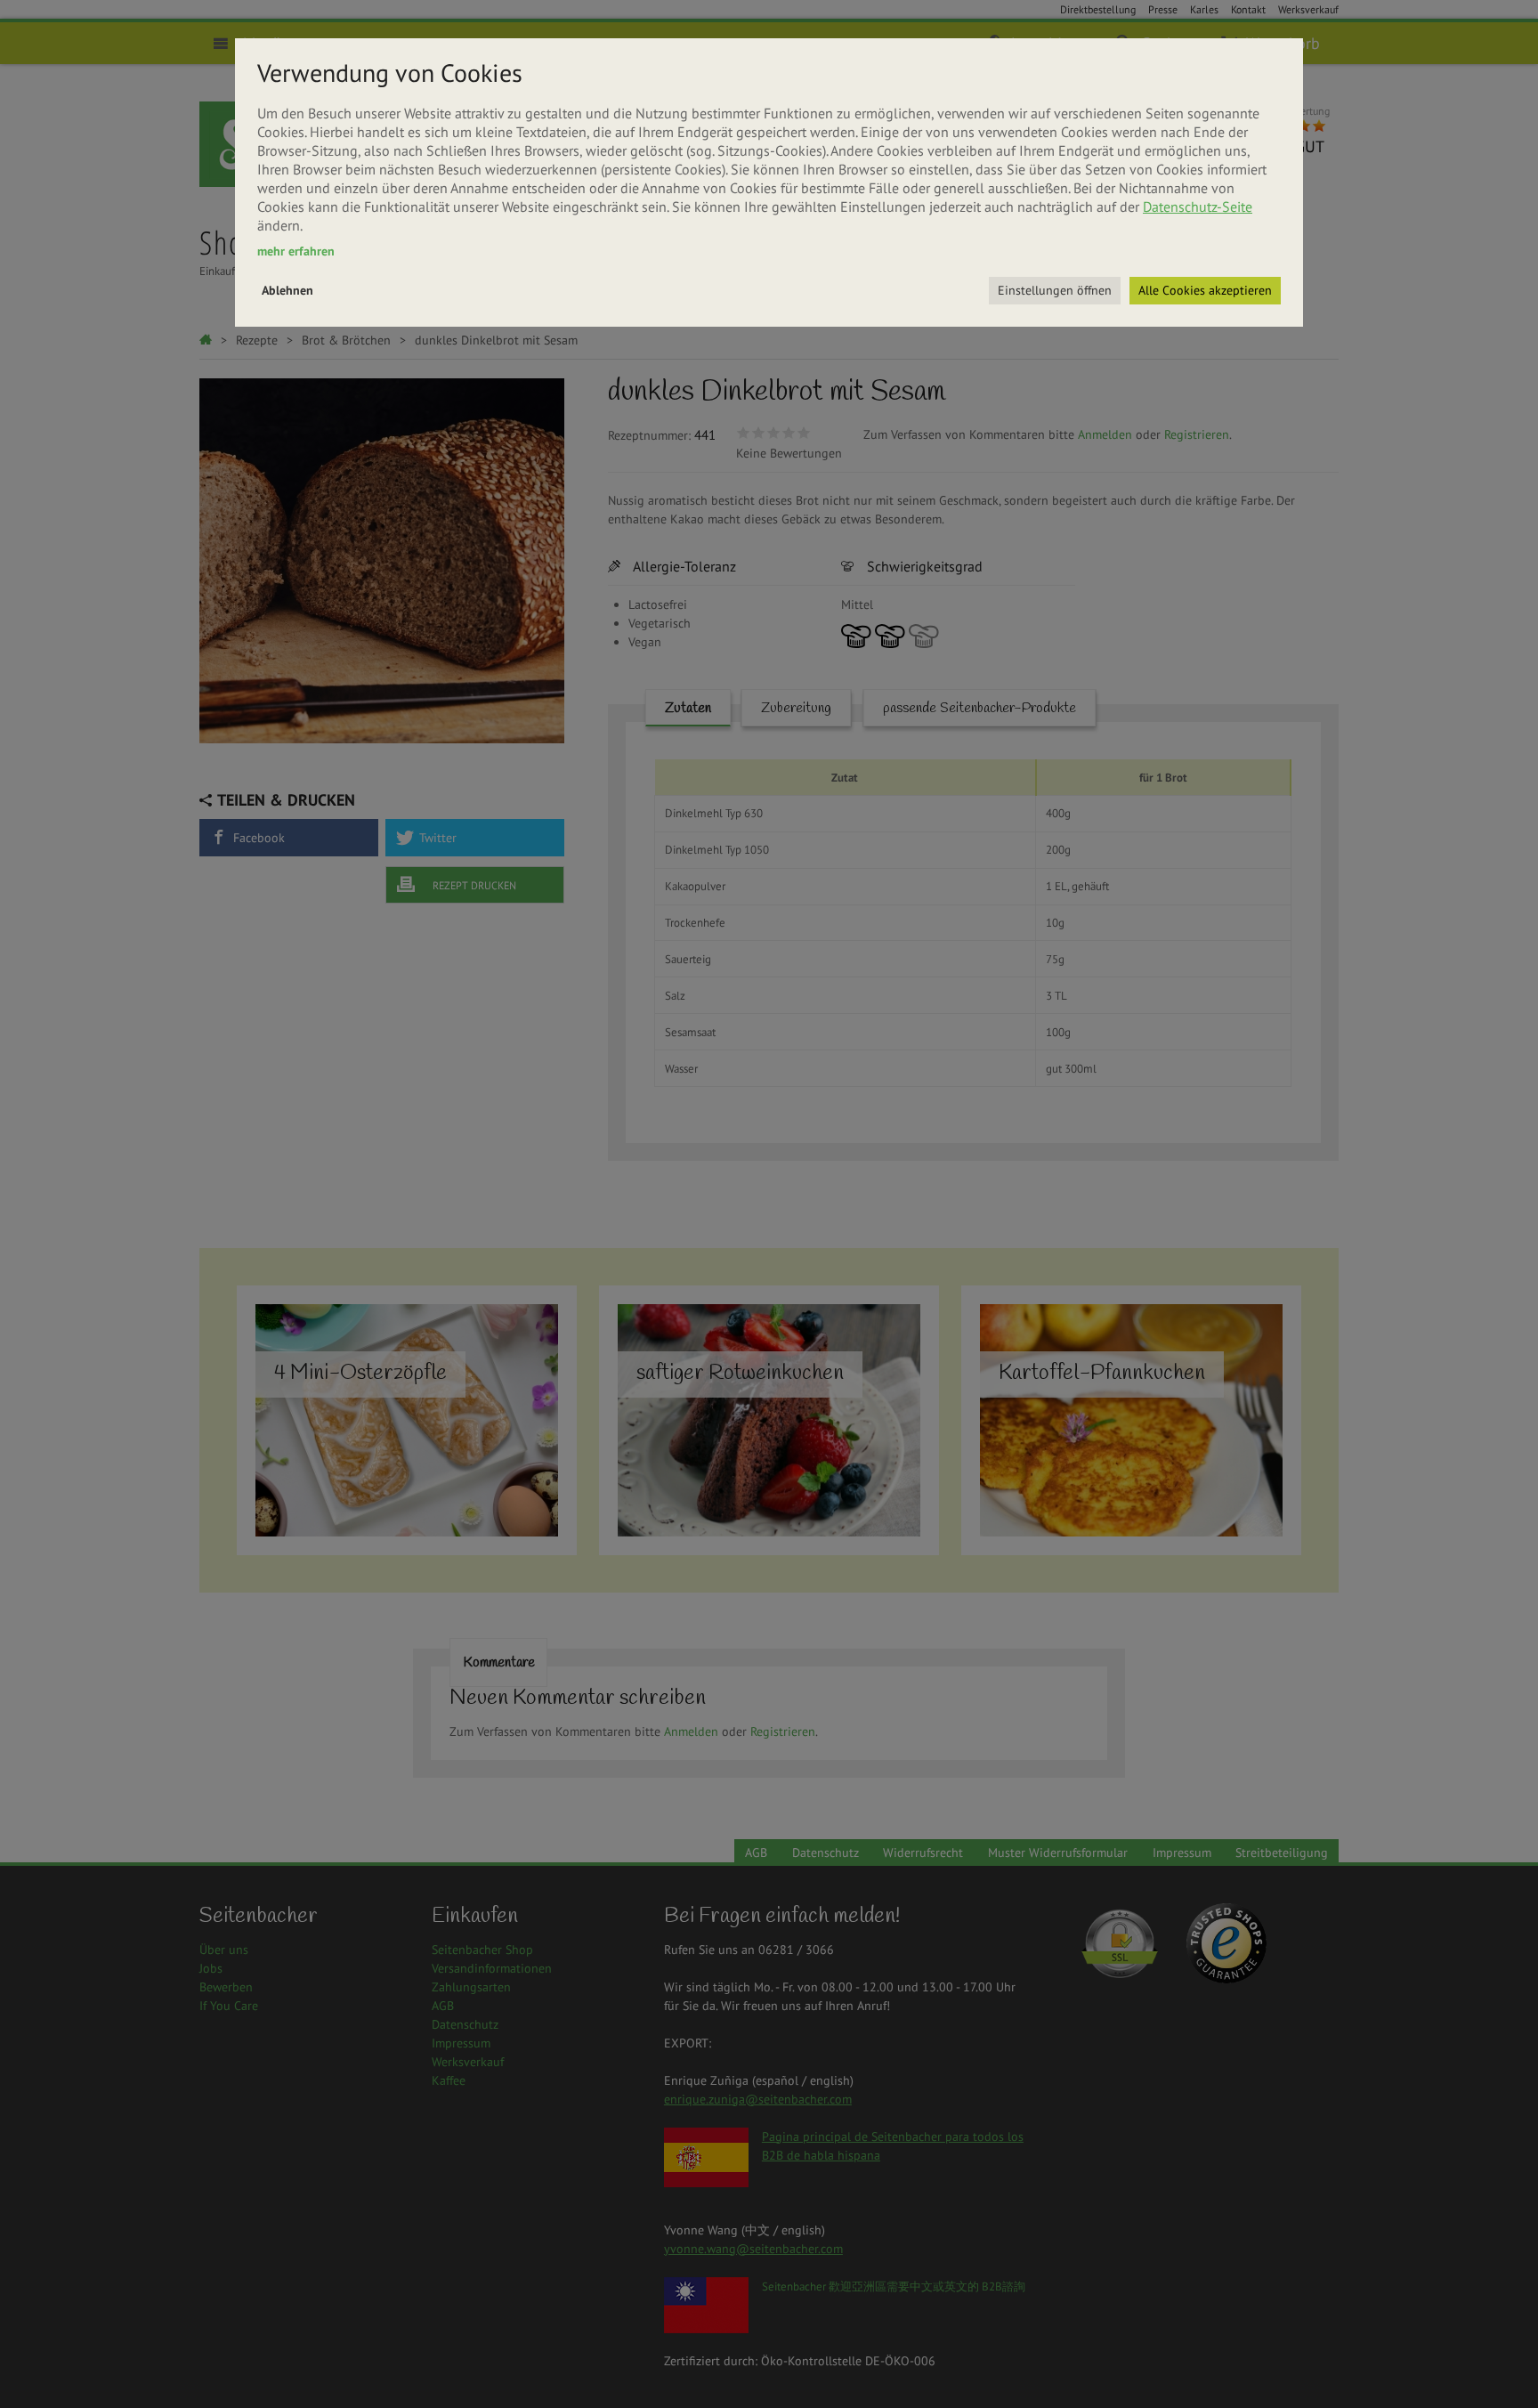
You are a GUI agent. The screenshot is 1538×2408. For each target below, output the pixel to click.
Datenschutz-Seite (1198, 207)
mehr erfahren (296, 251)
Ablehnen (287, 290)
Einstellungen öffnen (1055, 290)
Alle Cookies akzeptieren (1205, 290)
